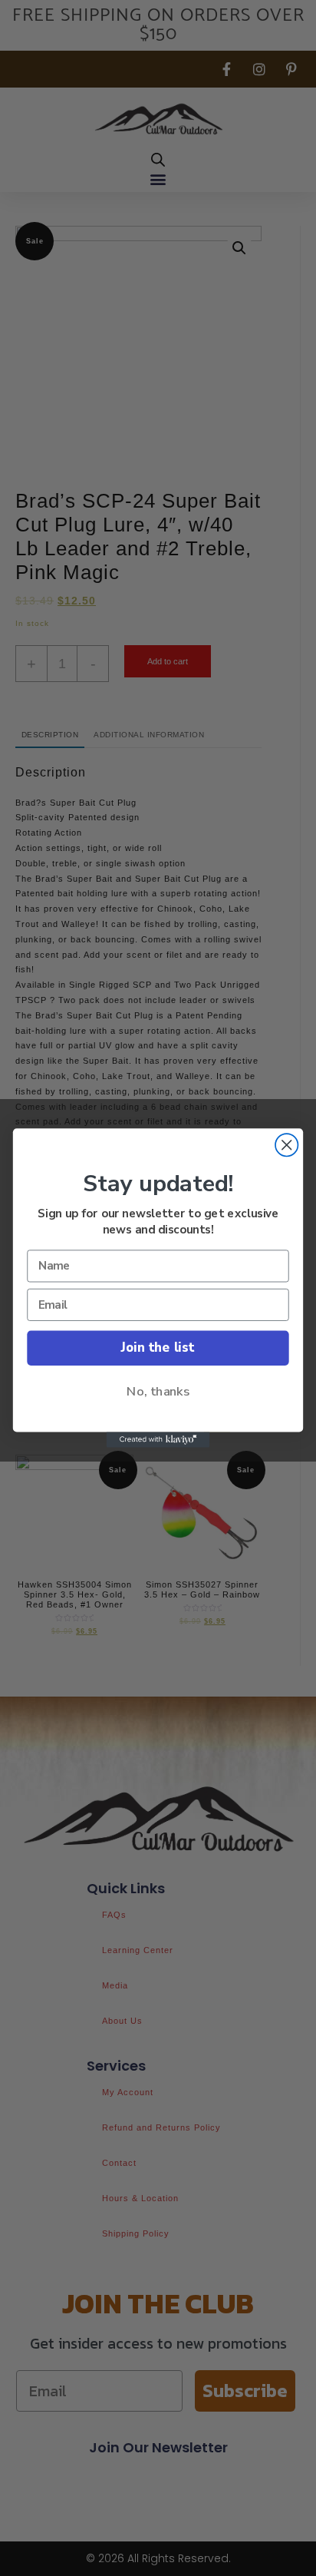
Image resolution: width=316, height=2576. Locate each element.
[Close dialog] (286, 1145)
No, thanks (158, 1392)
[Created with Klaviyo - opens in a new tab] (158, 1440)
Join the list (158, 1348)
